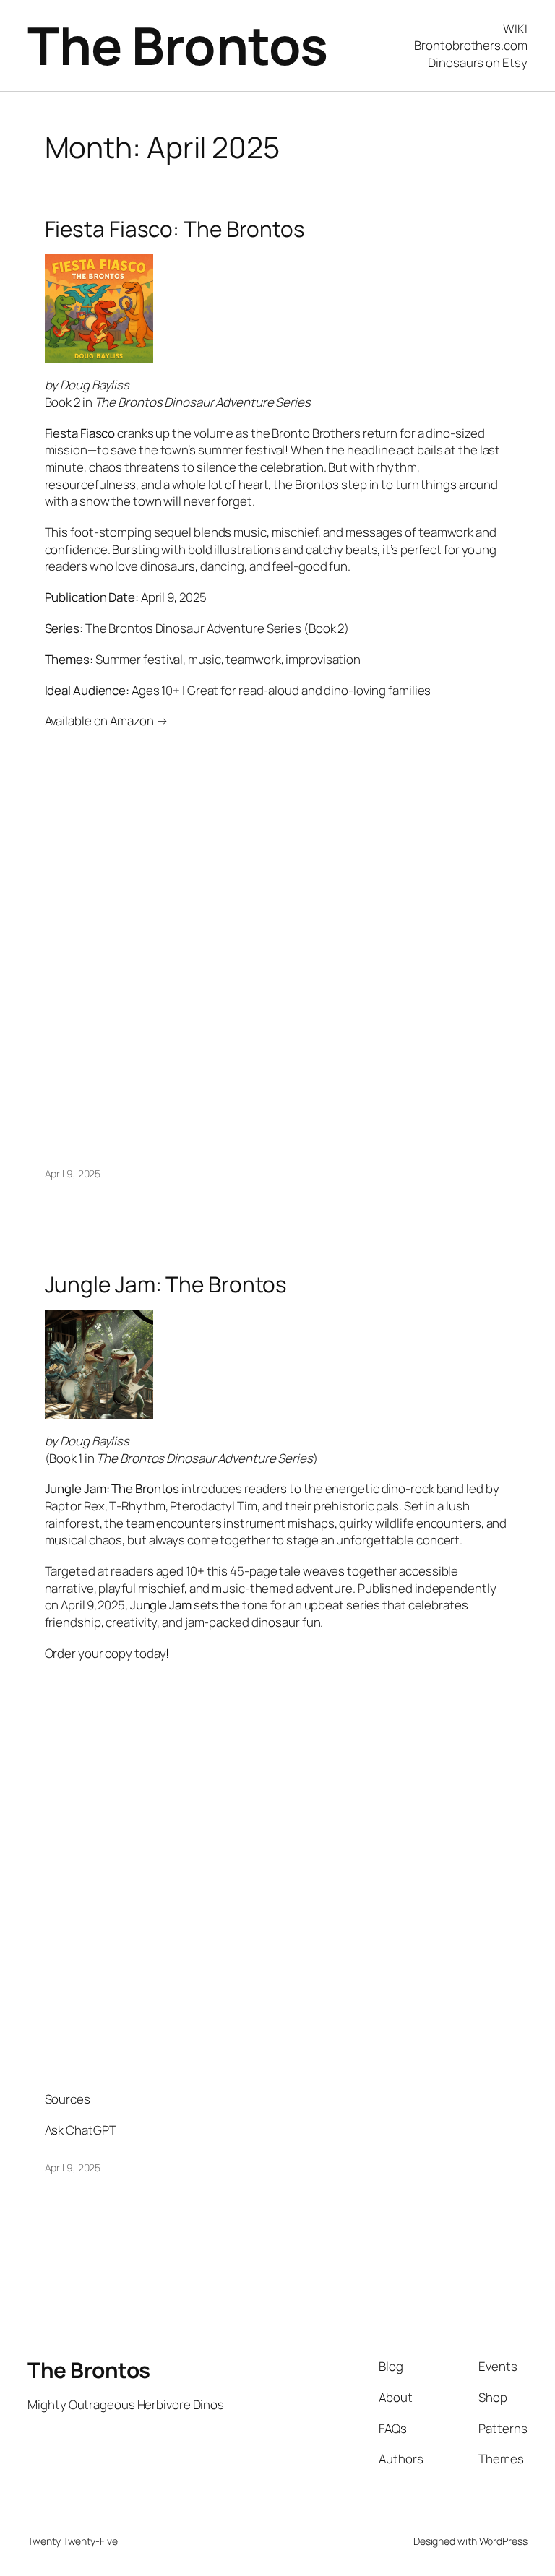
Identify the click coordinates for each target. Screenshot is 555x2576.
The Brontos (178, 45)
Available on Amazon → (107, 721)
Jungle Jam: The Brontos (166, 1284)
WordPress (503, 2541)
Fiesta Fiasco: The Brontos (175, 229)
